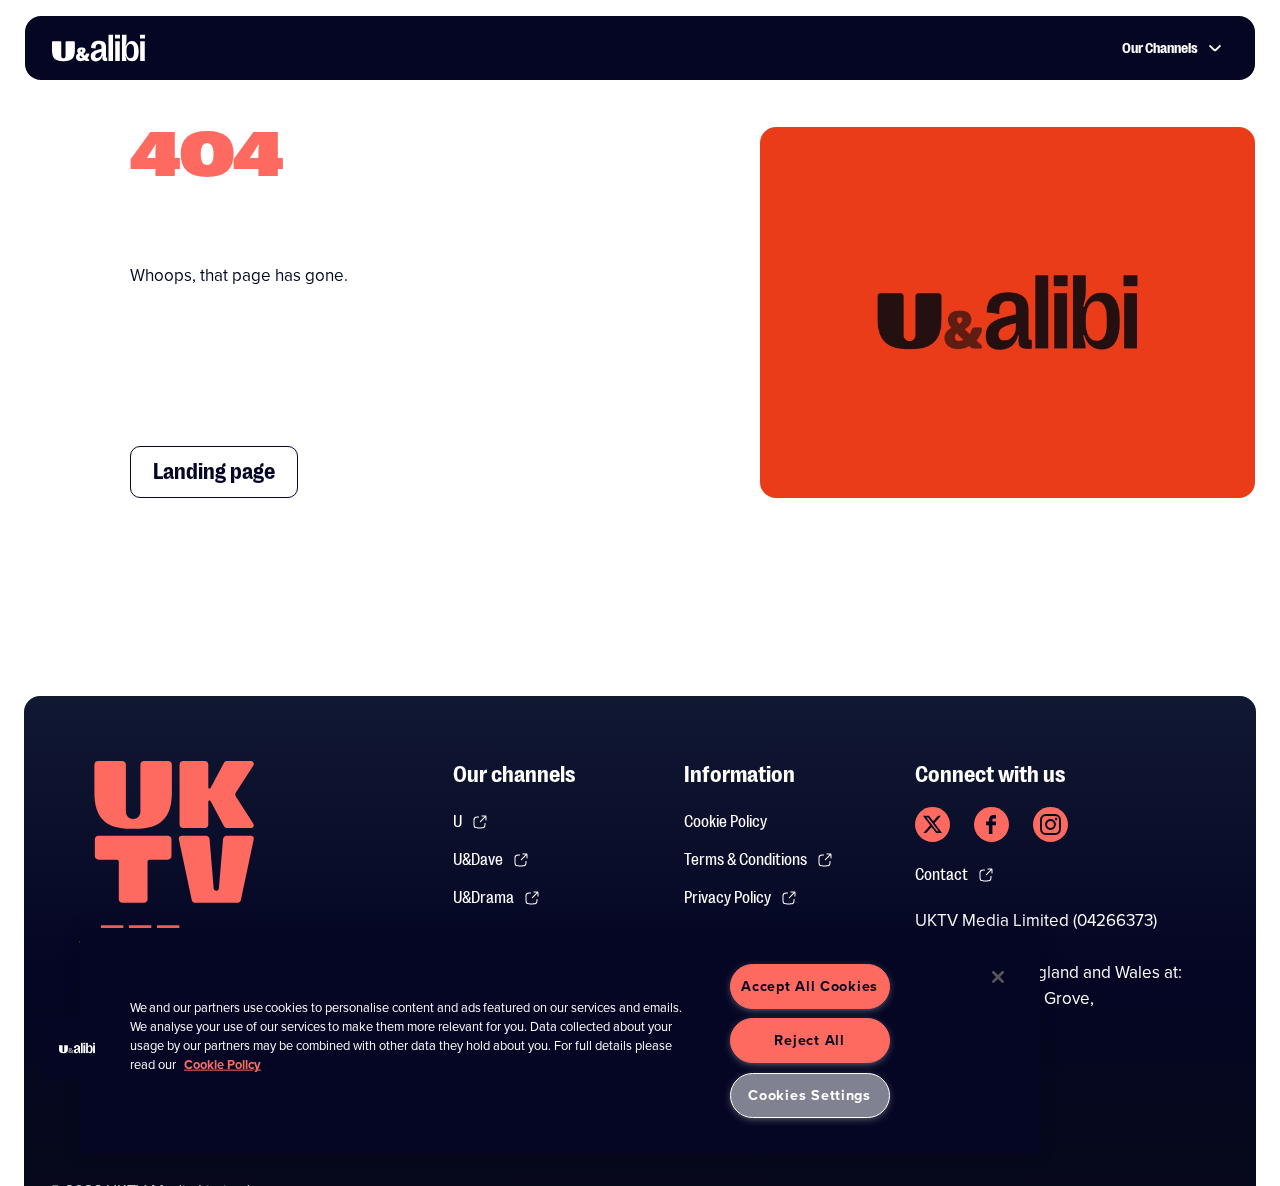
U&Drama (483, 898)
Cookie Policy (725, 822)
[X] (932, 824)
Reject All (809, 1040)
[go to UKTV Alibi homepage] (98, 48)
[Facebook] (991, 824)
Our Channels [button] (1160, 48)
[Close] (998, 977)
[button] (77, 1048)
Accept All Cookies (809, 986)
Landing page (214, 471)
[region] (560, 1041)
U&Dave (478, 860)
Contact (941, 875)
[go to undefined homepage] (174, 865)
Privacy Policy (727, 898)
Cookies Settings (809, 1095)
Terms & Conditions (745, 860)
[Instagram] (1050, 824)
